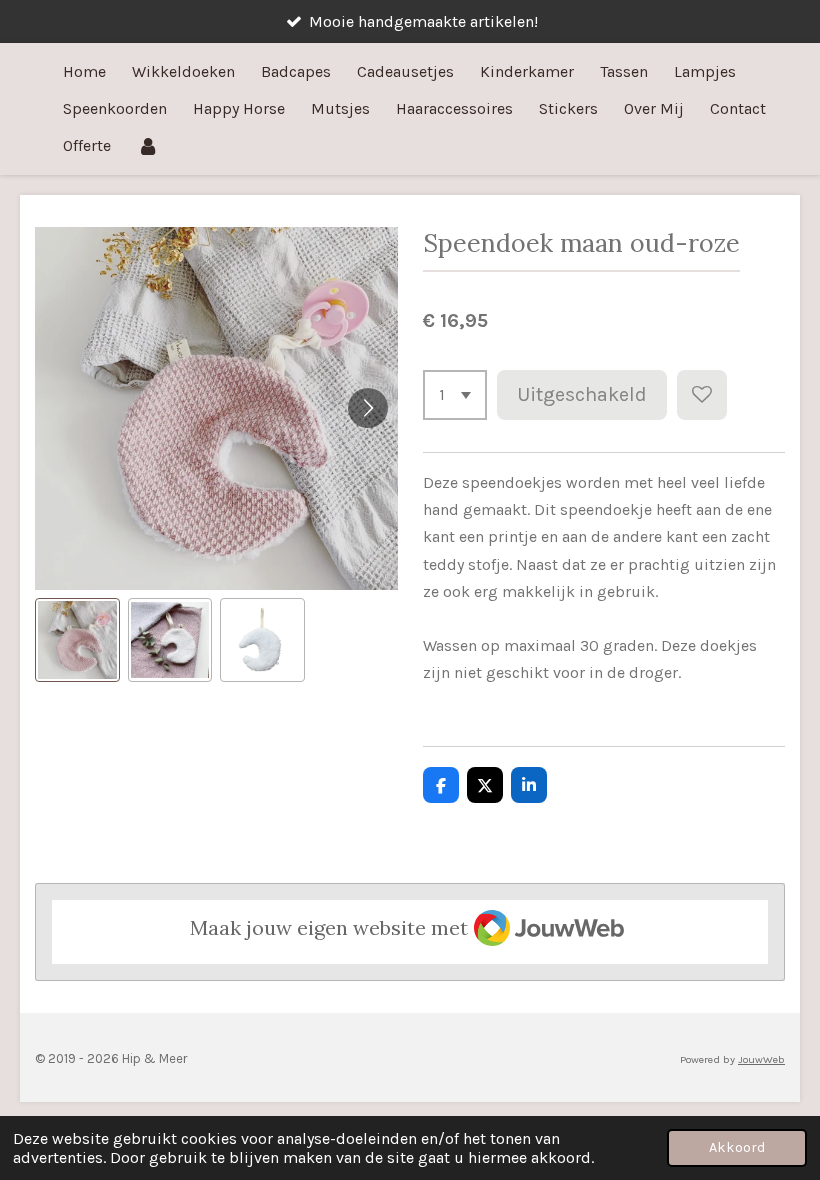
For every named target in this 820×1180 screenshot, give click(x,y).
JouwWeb (761, 1059)
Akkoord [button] (737, 1147)
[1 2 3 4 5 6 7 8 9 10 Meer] (455, 395)
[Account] (148, 145)
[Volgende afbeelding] (368, 408)
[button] (77, 640)
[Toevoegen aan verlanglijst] (702, 395)
